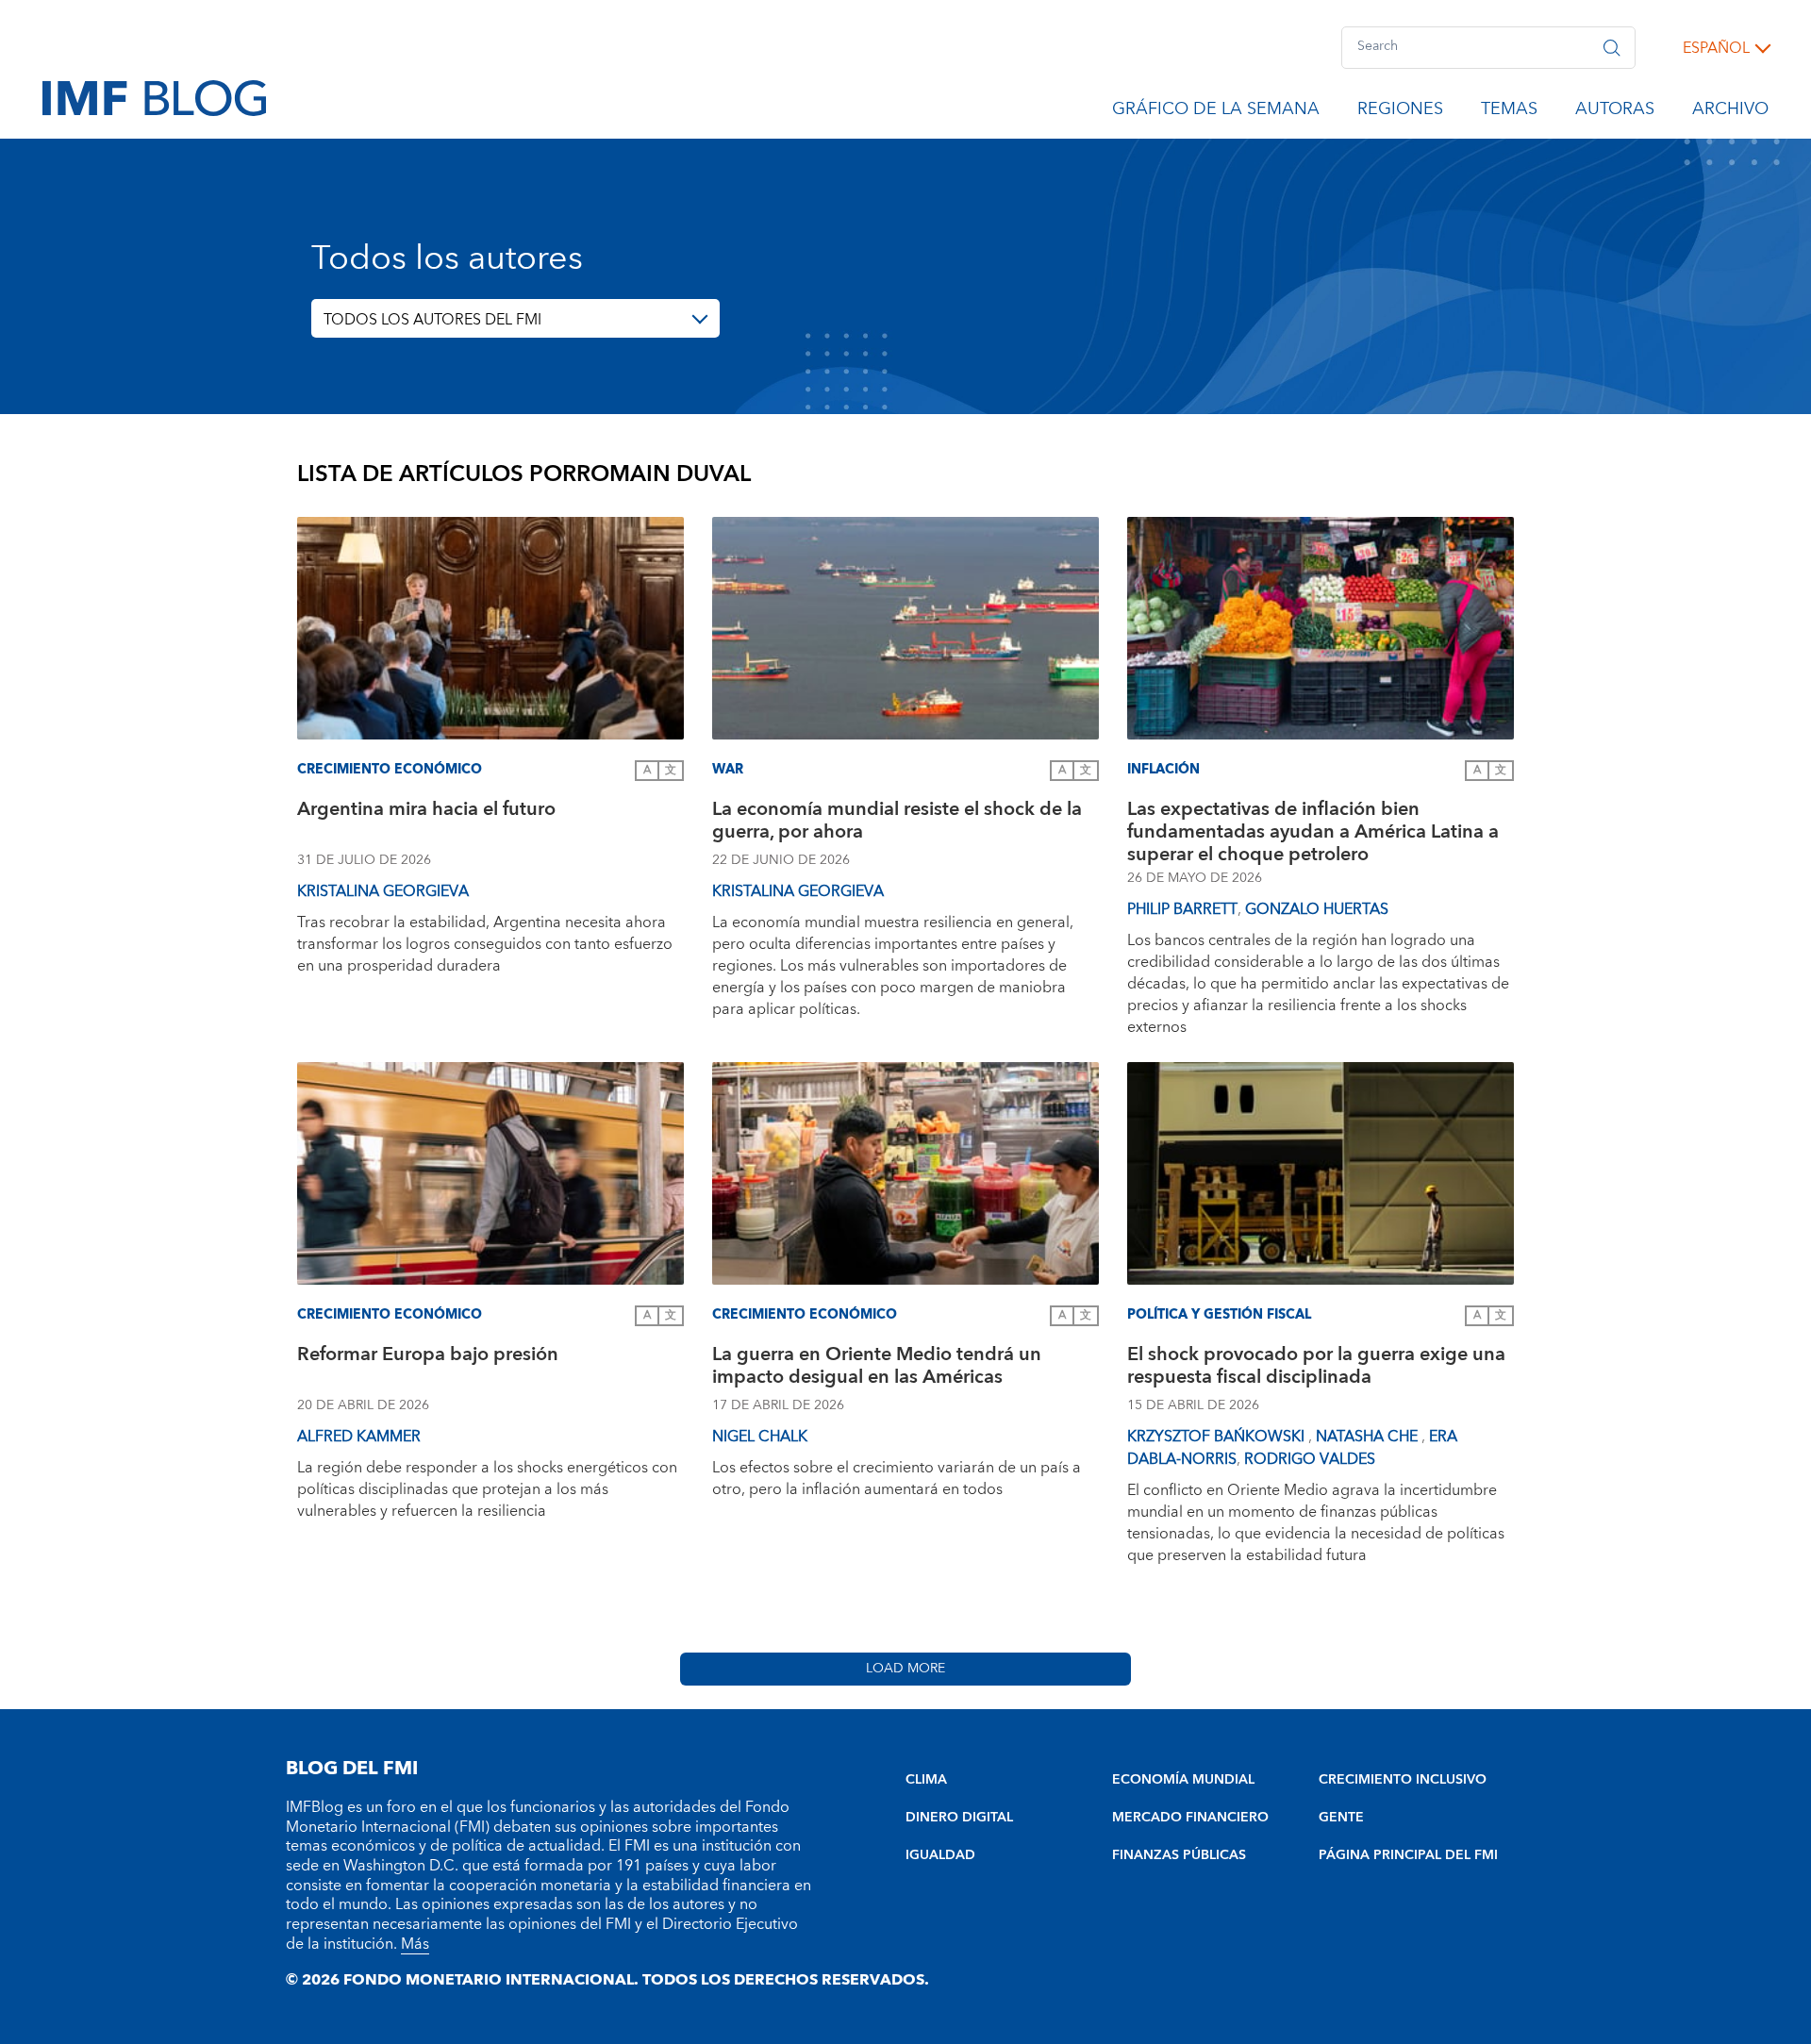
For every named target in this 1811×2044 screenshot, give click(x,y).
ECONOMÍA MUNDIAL (1183, 1780)
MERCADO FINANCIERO (1190, 1818)
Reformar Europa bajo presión (428, 1357)
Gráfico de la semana (1216, 112)
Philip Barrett (1182, 909)
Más (415, 1944)
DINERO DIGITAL (959, 1818)
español (1716, 48)
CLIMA (926, 1780)
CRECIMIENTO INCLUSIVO (1403, 1780)
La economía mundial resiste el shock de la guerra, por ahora (897, 823)
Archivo (1730, 112)
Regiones (1400, 112)
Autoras (1615, 112)
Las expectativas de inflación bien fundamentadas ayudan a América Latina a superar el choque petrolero (1313, 832)
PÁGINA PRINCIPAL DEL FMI (1408, 1855)
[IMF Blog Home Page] (154, 97)
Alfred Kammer (359, 1437)
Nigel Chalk (760, 1437)
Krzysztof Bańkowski (1218, 1437)
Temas (1509, 112)
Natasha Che (1369, 1437)
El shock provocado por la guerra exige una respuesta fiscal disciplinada (1316, 1368)
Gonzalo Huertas (1317, 909)
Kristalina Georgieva (383, 891)
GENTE (1341, 1818)
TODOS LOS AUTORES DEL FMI (432, 320)
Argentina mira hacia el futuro (426, 812)
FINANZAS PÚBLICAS (1179, 1855)
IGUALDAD (940, 1855)
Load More (905, 1669)
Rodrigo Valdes (1310, 1459)
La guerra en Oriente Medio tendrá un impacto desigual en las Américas (877, 1368)
